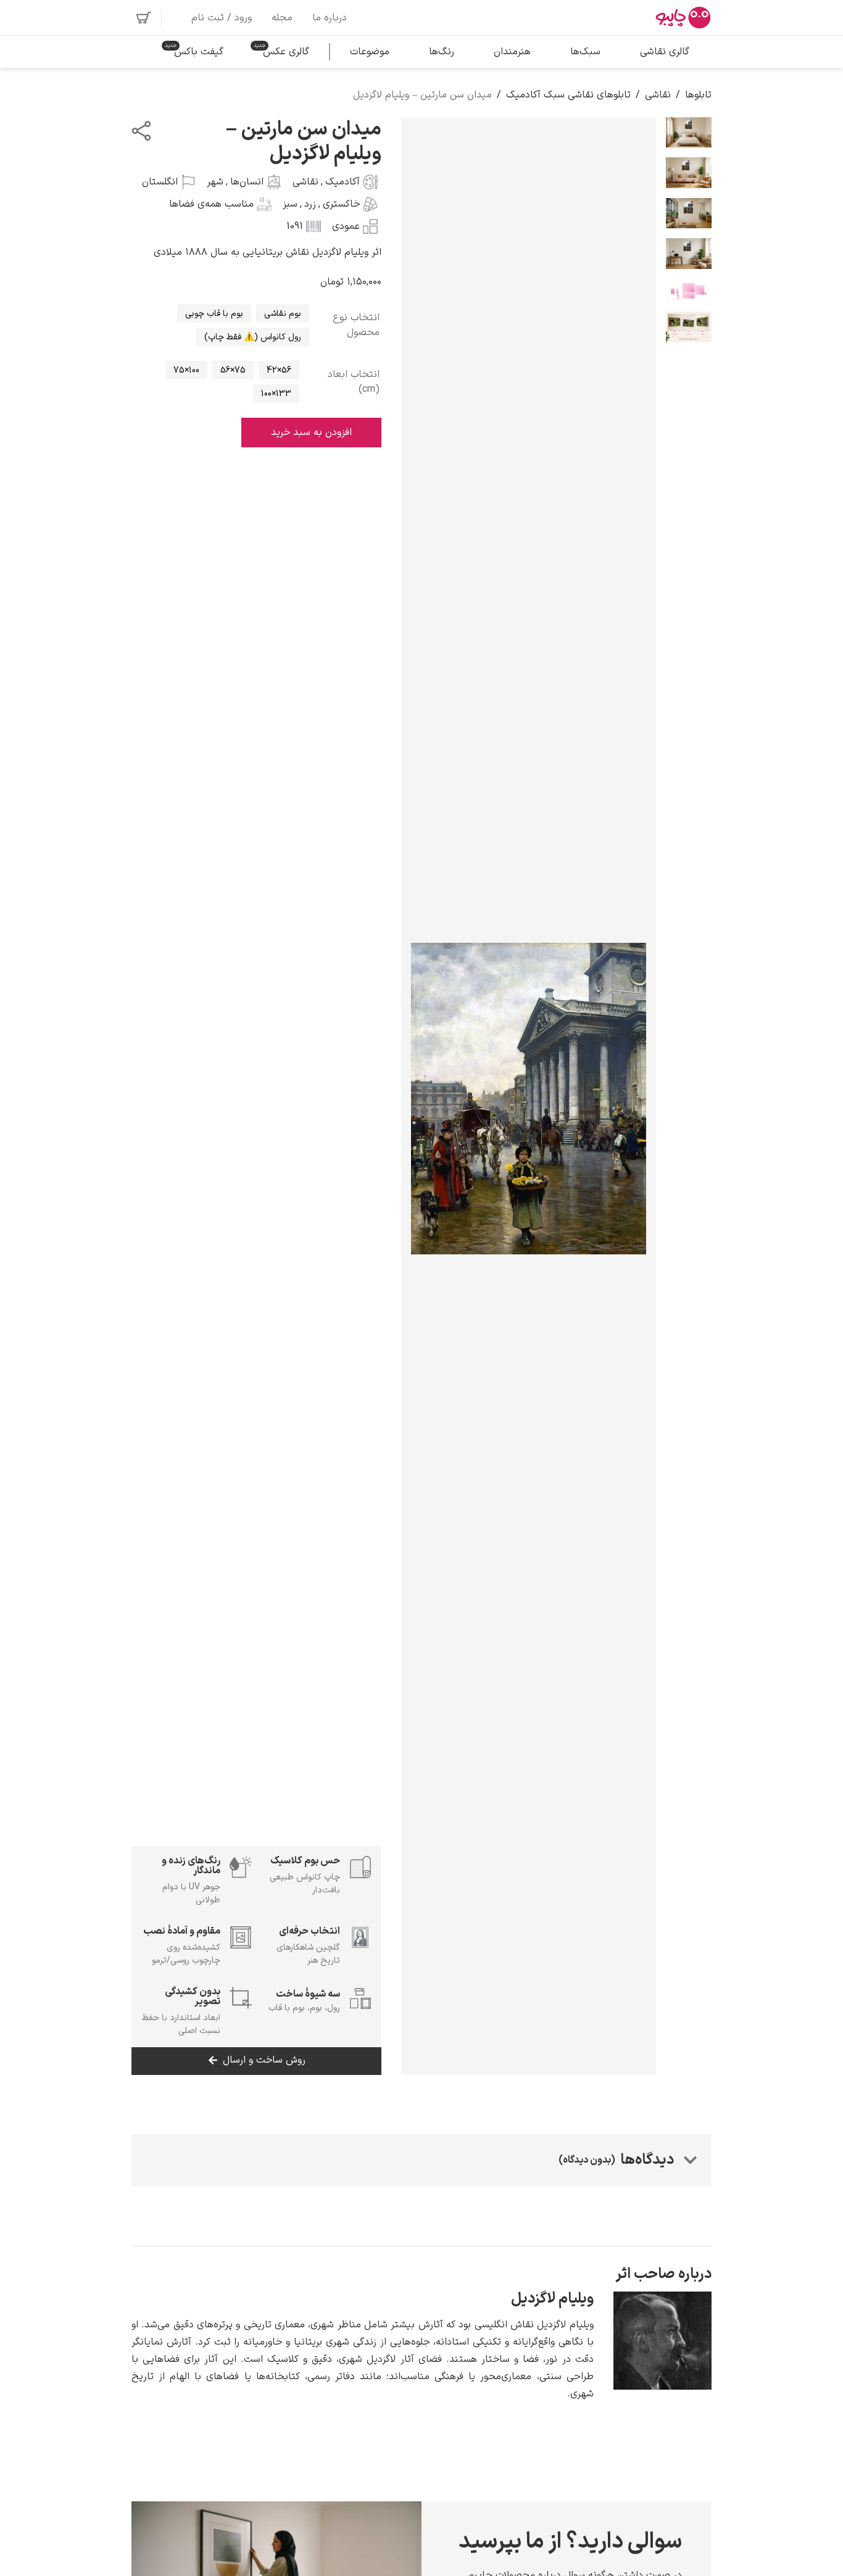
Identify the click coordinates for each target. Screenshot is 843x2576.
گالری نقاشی (665, 52)
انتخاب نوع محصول (356, 325)
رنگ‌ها (442, 52)
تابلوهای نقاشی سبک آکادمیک (568, 95)
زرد (310, 204)
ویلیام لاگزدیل (552, 2299)
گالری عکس (286, 52)
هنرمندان (512, 52)
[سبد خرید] (144, 18)
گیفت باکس (199, 52)
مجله (282, 18)
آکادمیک (343, 182)
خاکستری (341, 204)
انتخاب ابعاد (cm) (354, 382)
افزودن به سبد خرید (311, 433)
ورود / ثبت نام (222, 18)
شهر (215, 182)
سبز (290, 204)
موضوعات (370, 52)
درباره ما (330, 18)
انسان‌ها (247, 182)
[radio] (283, 313)
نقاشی (658, 95)
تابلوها (698, 95)
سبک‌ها (585, 52)
